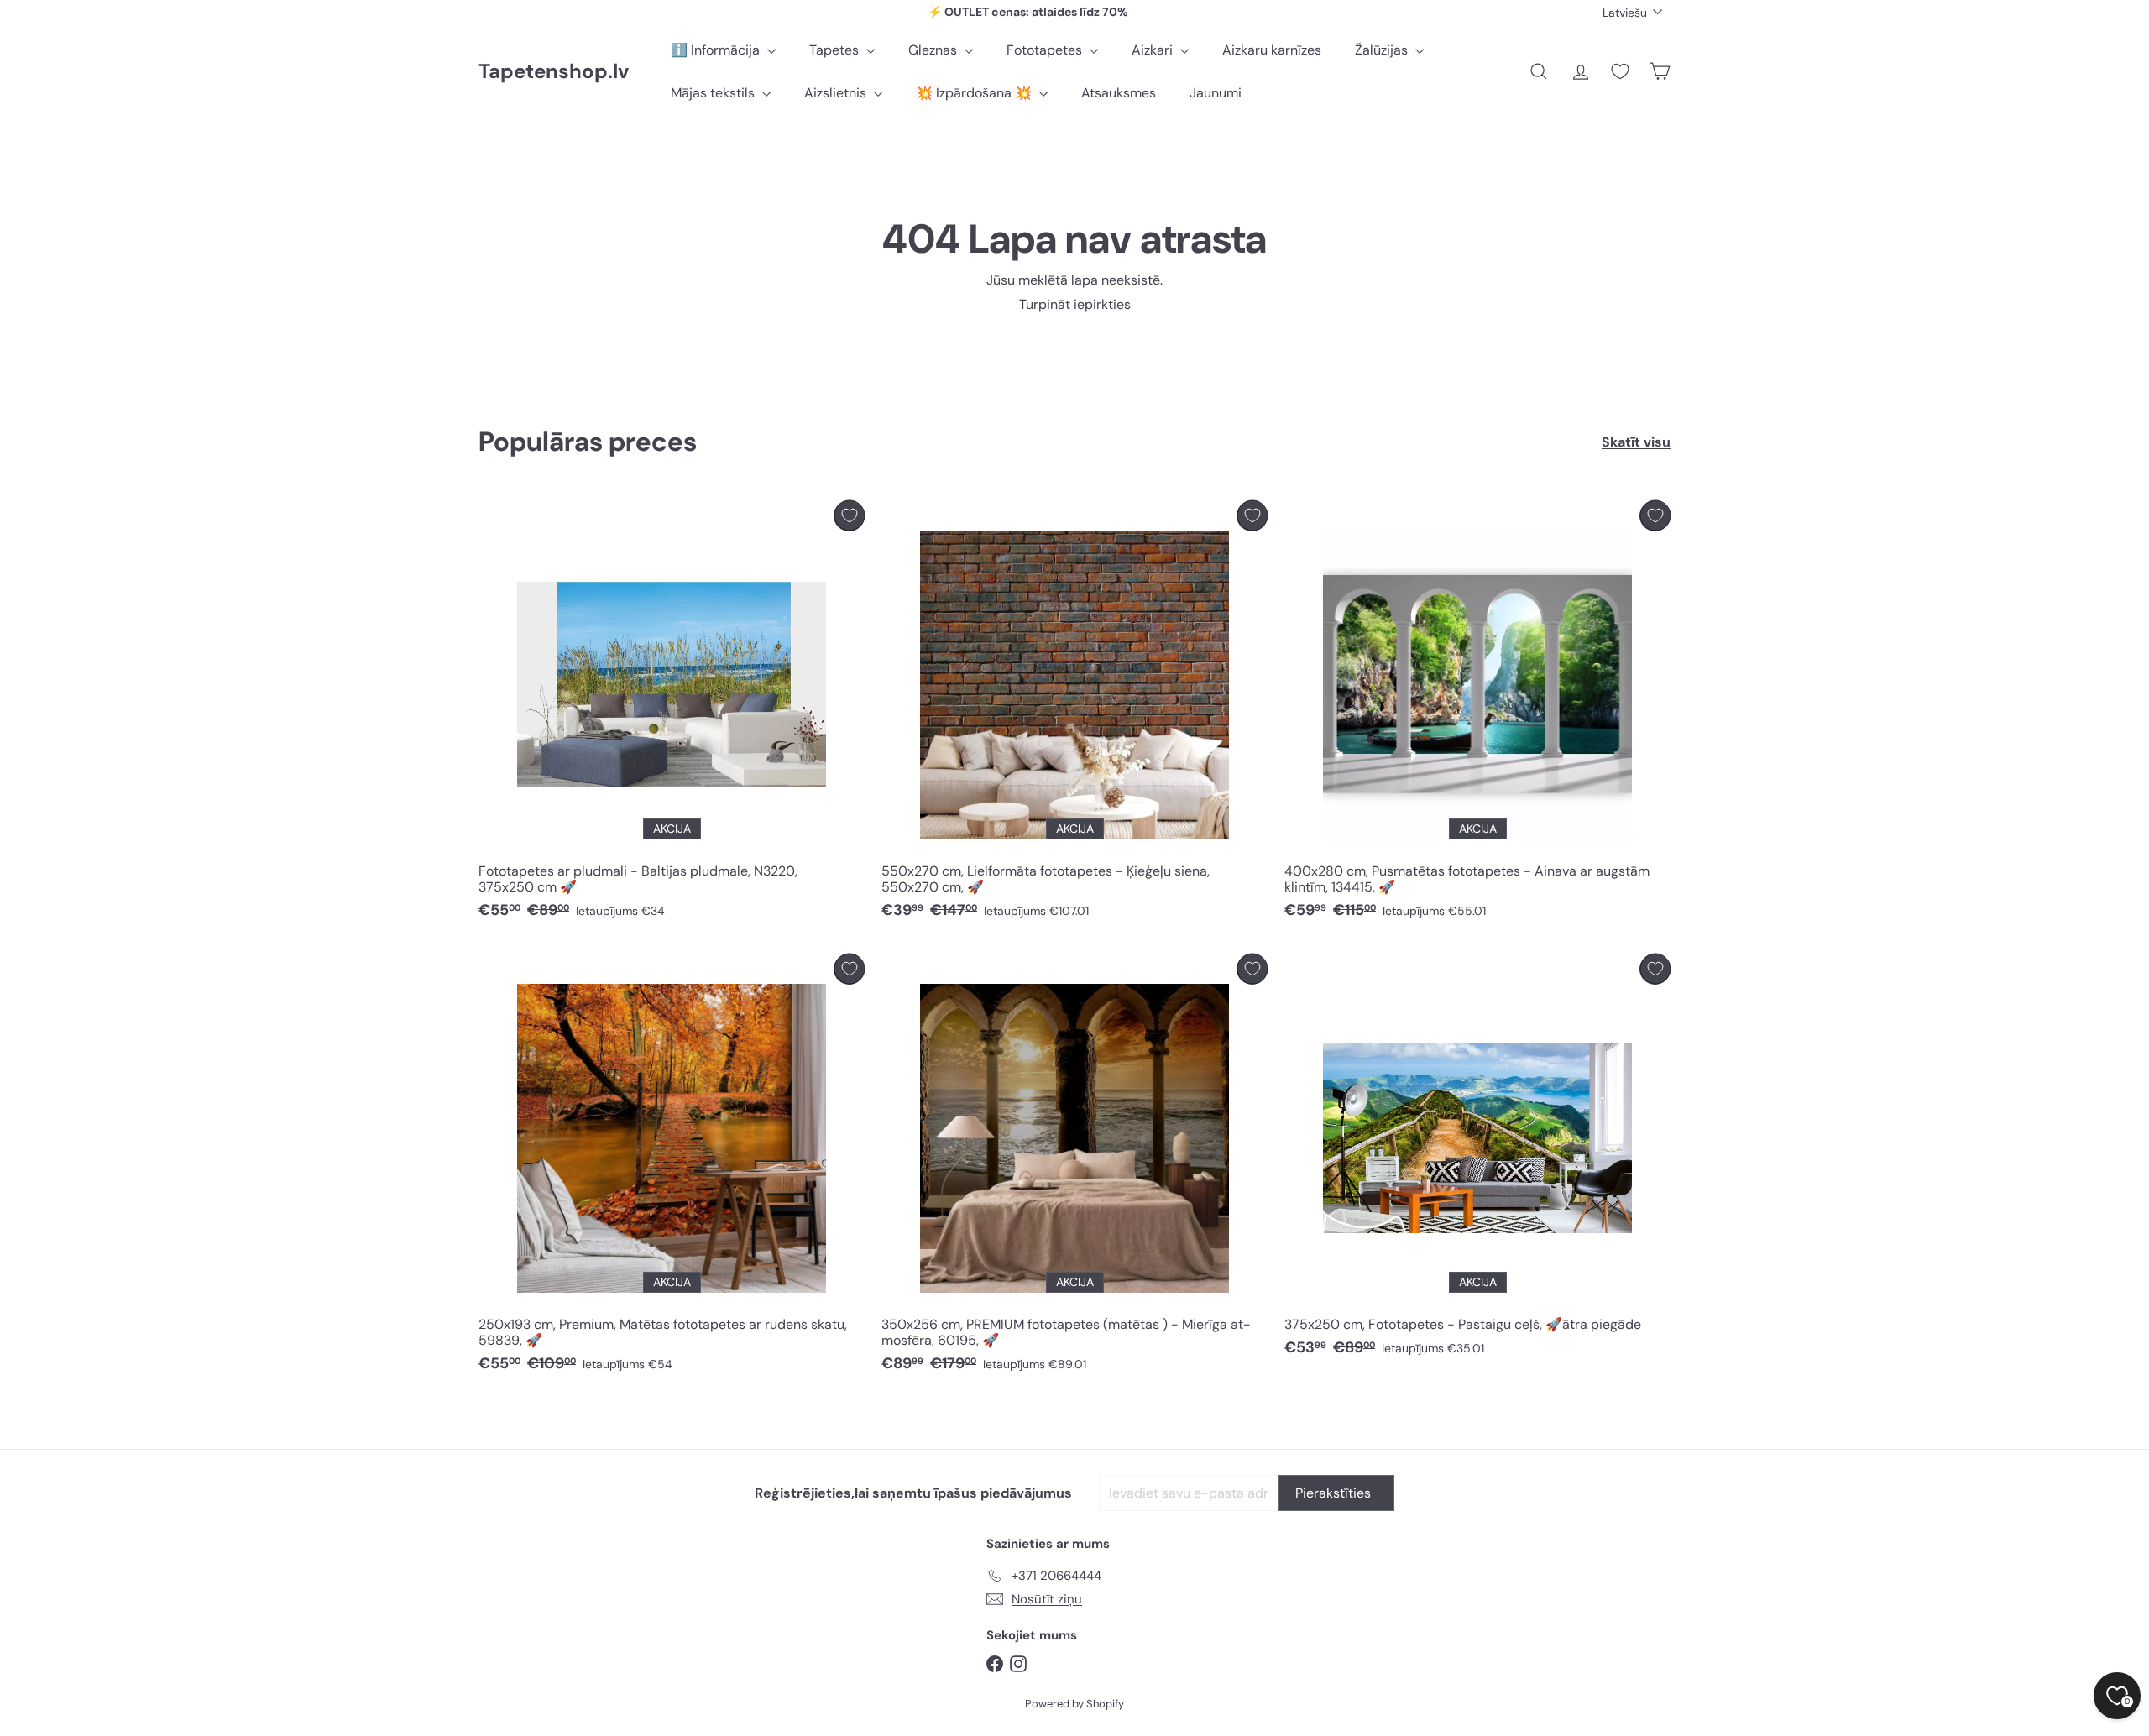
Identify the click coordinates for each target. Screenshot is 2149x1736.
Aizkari (1154, 50)
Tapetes (836, 50)
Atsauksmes (1119, 93)
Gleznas (934, 50)
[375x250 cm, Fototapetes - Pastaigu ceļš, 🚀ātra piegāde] (1477, 1160)
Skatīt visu (1636, 442)
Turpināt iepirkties (1075, 304)
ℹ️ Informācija (717, 50)
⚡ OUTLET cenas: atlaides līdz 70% (1028, 12)
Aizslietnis (837, 93)
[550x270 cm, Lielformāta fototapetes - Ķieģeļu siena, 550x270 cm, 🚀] (1074, 714)
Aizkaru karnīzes (1272, 50)
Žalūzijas (1383, 50)
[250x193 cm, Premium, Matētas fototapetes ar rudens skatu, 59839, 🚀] (672, 1168)
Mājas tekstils (714, 93)
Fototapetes (1046, 50)
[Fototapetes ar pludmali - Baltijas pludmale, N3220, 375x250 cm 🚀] (672, 714)
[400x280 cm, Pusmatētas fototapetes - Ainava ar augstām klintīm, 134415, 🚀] (1477, 714)
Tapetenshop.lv (554, 72)
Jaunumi (1216, 93)
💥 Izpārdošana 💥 (975, 93)
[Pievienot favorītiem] (849, 516)
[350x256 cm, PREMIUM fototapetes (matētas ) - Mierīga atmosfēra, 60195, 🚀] (1074, 1168)
